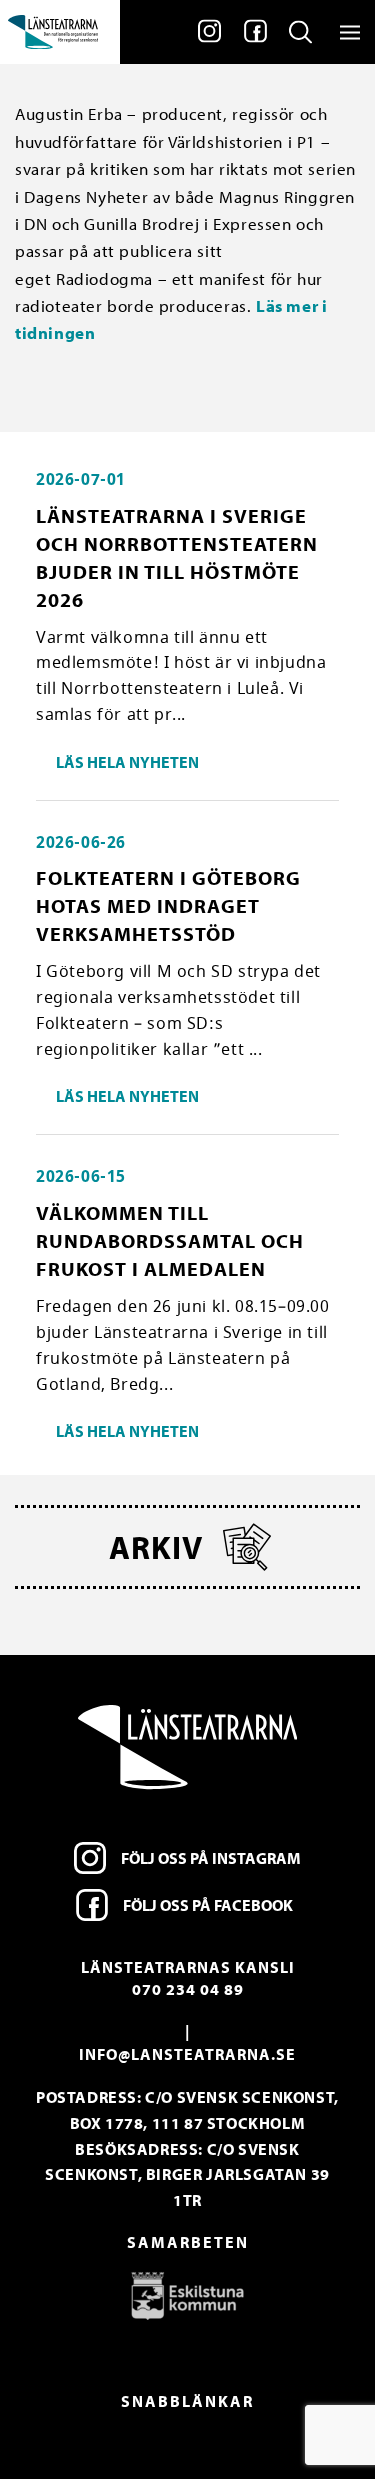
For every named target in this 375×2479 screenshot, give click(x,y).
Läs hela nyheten (127, 762)
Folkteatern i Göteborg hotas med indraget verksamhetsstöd (168, 905)
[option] (187, 2295)
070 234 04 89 (188, 1989)
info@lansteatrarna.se (187, 2054)
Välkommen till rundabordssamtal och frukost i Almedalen (170, 1240)
